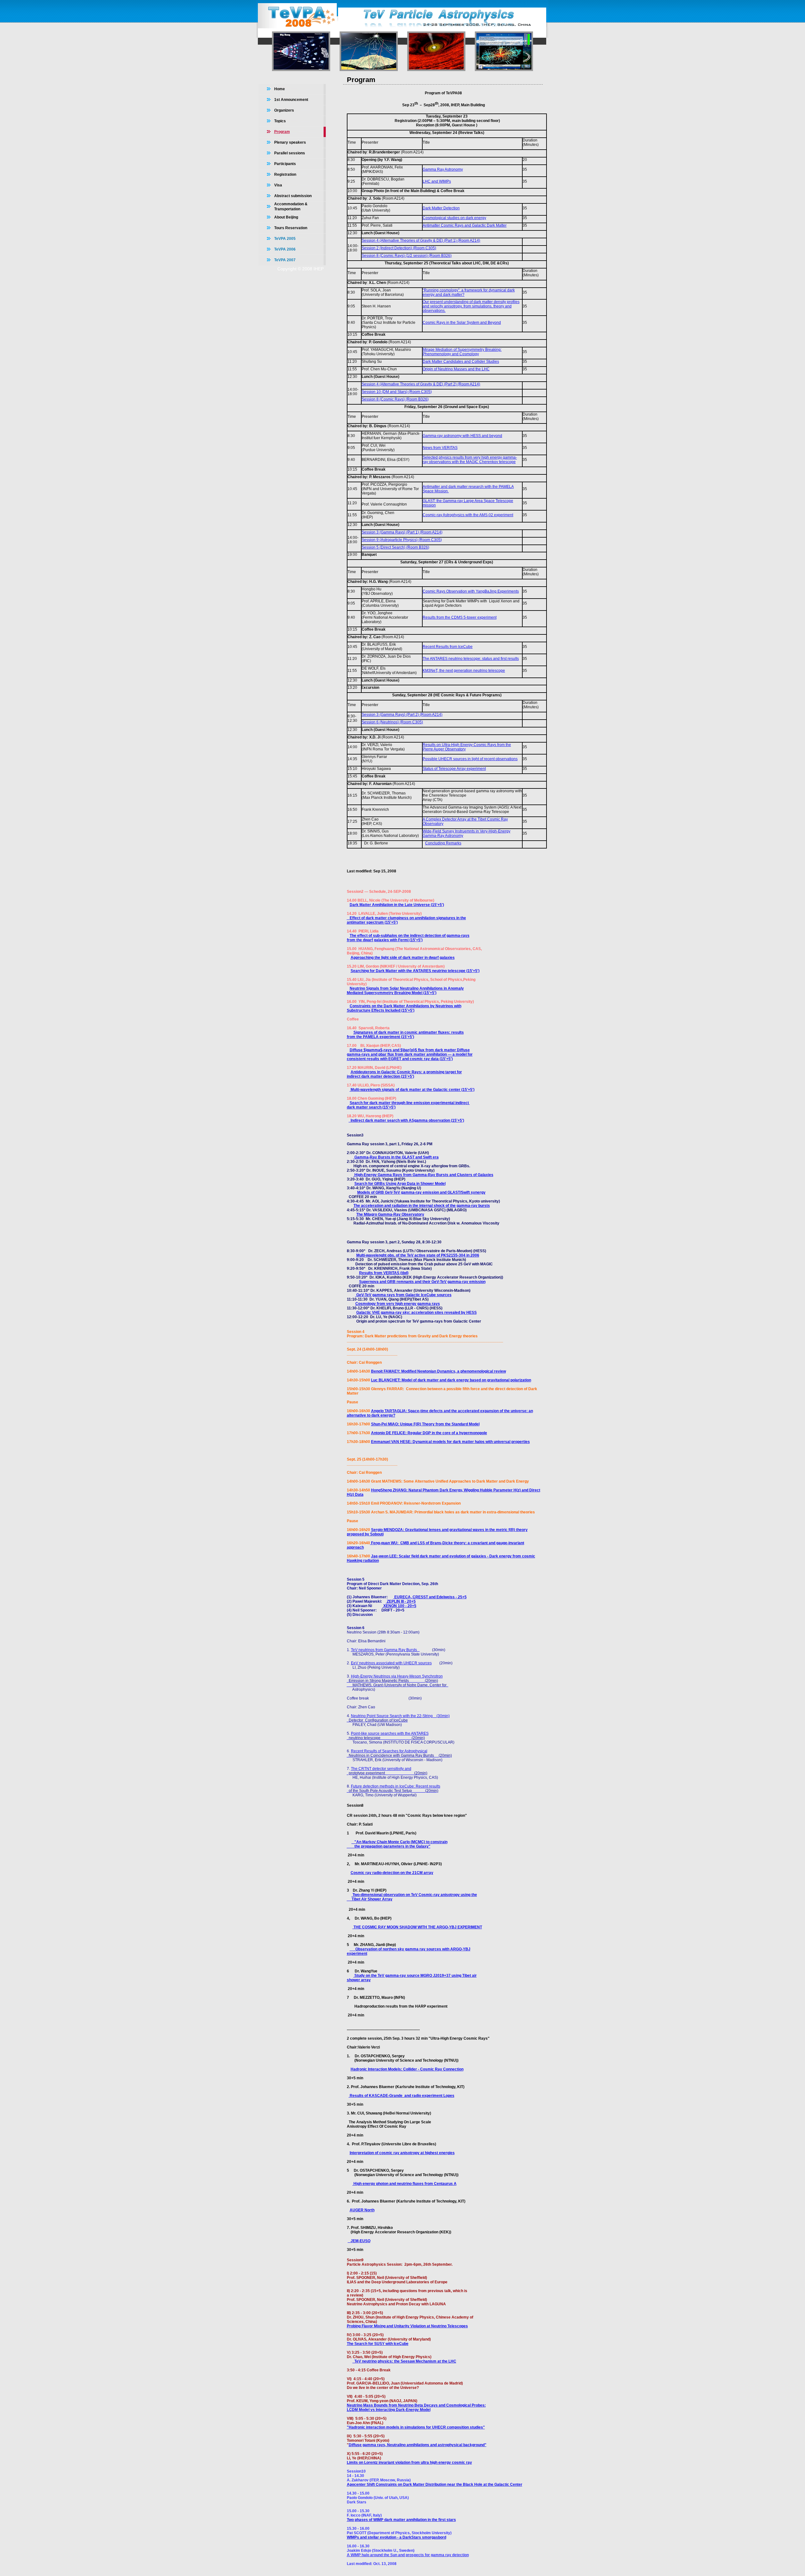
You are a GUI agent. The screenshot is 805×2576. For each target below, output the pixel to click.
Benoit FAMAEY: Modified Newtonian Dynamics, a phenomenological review (439, 1371)
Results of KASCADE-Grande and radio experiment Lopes (402, 2096)
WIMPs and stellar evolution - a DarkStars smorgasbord (397, 2537)
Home (280, 89)
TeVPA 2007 (285, 260)
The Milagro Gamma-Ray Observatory (390, 1214)
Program (282, 132)
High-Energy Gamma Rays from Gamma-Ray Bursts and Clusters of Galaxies (423, 1175)
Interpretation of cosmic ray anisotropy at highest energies (402, 2153)
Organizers (284, 110)
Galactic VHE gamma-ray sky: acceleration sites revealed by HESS (416, 1313)
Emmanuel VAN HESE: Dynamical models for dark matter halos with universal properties (450, 1442)
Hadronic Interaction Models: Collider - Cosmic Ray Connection (407, 2069)
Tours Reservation (291, 228)
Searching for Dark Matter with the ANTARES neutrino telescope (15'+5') (415, 971)
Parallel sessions (290, 153)
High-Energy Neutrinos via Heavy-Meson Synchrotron (397, 1676)
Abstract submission (293, 196)
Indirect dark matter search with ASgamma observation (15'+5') (406, 1120)
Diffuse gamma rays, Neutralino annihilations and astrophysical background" (418, 2445)
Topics (280, 121)
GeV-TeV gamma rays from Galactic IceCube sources (403, 1295)
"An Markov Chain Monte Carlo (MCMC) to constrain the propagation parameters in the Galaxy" (397, 1844)
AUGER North (362, 2210)
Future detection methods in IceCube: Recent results (396, 1786)
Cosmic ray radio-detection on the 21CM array (392, 1873)
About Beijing (286, 217)
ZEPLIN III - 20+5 (401, 1601)
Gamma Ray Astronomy (443, 169)
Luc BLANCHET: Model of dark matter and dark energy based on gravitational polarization (451, 1380)
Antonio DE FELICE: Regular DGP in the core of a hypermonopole (429, 1433)
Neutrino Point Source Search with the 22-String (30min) (400, 1716)
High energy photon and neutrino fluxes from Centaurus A (405, 2184)
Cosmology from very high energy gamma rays (398, 1304)
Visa (278, 185)
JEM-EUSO (359, 2241)
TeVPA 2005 (285, 239)
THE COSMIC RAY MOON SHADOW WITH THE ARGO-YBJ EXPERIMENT (417, 1927)
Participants (285, 164)
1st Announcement (291, 100)
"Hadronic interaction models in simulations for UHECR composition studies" (416, 2427)
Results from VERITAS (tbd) (384, 1273)
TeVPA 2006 (285, 249)
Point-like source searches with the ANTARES (390, 1733)
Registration (285, 174)
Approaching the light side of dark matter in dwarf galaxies (403, 958)
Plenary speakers (290, 142)
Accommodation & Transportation (291, 207)
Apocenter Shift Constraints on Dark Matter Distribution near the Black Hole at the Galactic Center (435, 2485)
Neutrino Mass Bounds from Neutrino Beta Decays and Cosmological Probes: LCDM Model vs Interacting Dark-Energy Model (416, 2407)
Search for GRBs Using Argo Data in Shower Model (400, 1184)
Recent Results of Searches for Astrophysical (389, 1751)
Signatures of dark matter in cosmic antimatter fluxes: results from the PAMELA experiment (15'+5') (405, 1035)
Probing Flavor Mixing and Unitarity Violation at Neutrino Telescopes (407, 2326)
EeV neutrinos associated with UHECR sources (391, 1663)
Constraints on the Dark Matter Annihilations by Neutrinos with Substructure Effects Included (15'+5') (404, 1008)
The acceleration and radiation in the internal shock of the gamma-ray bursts (422, 1206)
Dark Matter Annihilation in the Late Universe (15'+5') (397, 905)
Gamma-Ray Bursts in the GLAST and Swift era (396, 1157)
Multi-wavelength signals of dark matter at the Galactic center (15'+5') (412, 1090)
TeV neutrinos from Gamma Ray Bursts (385, 1650)
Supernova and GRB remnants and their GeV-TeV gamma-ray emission (422, 1282)
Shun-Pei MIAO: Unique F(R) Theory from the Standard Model (425, 1424)
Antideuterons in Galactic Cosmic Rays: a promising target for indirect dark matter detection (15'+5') (404, 1074)
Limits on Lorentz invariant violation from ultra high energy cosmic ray (409, 2463)
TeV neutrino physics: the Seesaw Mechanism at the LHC (404, 2361)
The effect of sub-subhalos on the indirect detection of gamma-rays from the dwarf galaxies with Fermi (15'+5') (408, 938)
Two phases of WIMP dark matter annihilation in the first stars (401, 2520)
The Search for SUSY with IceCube (378, 2344)
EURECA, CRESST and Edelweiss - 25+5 (430, 1597)
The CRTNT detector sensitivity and (381, 1769)
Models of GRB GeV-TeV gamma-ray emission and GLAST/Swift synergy (421, 1192)
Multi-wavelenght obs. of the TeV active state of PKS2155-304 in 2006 (418, 1255)
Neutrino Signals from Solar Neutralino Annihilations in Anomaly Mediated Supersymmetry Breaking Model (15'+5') (405, 991)
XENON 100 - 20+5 (399, 1606)
